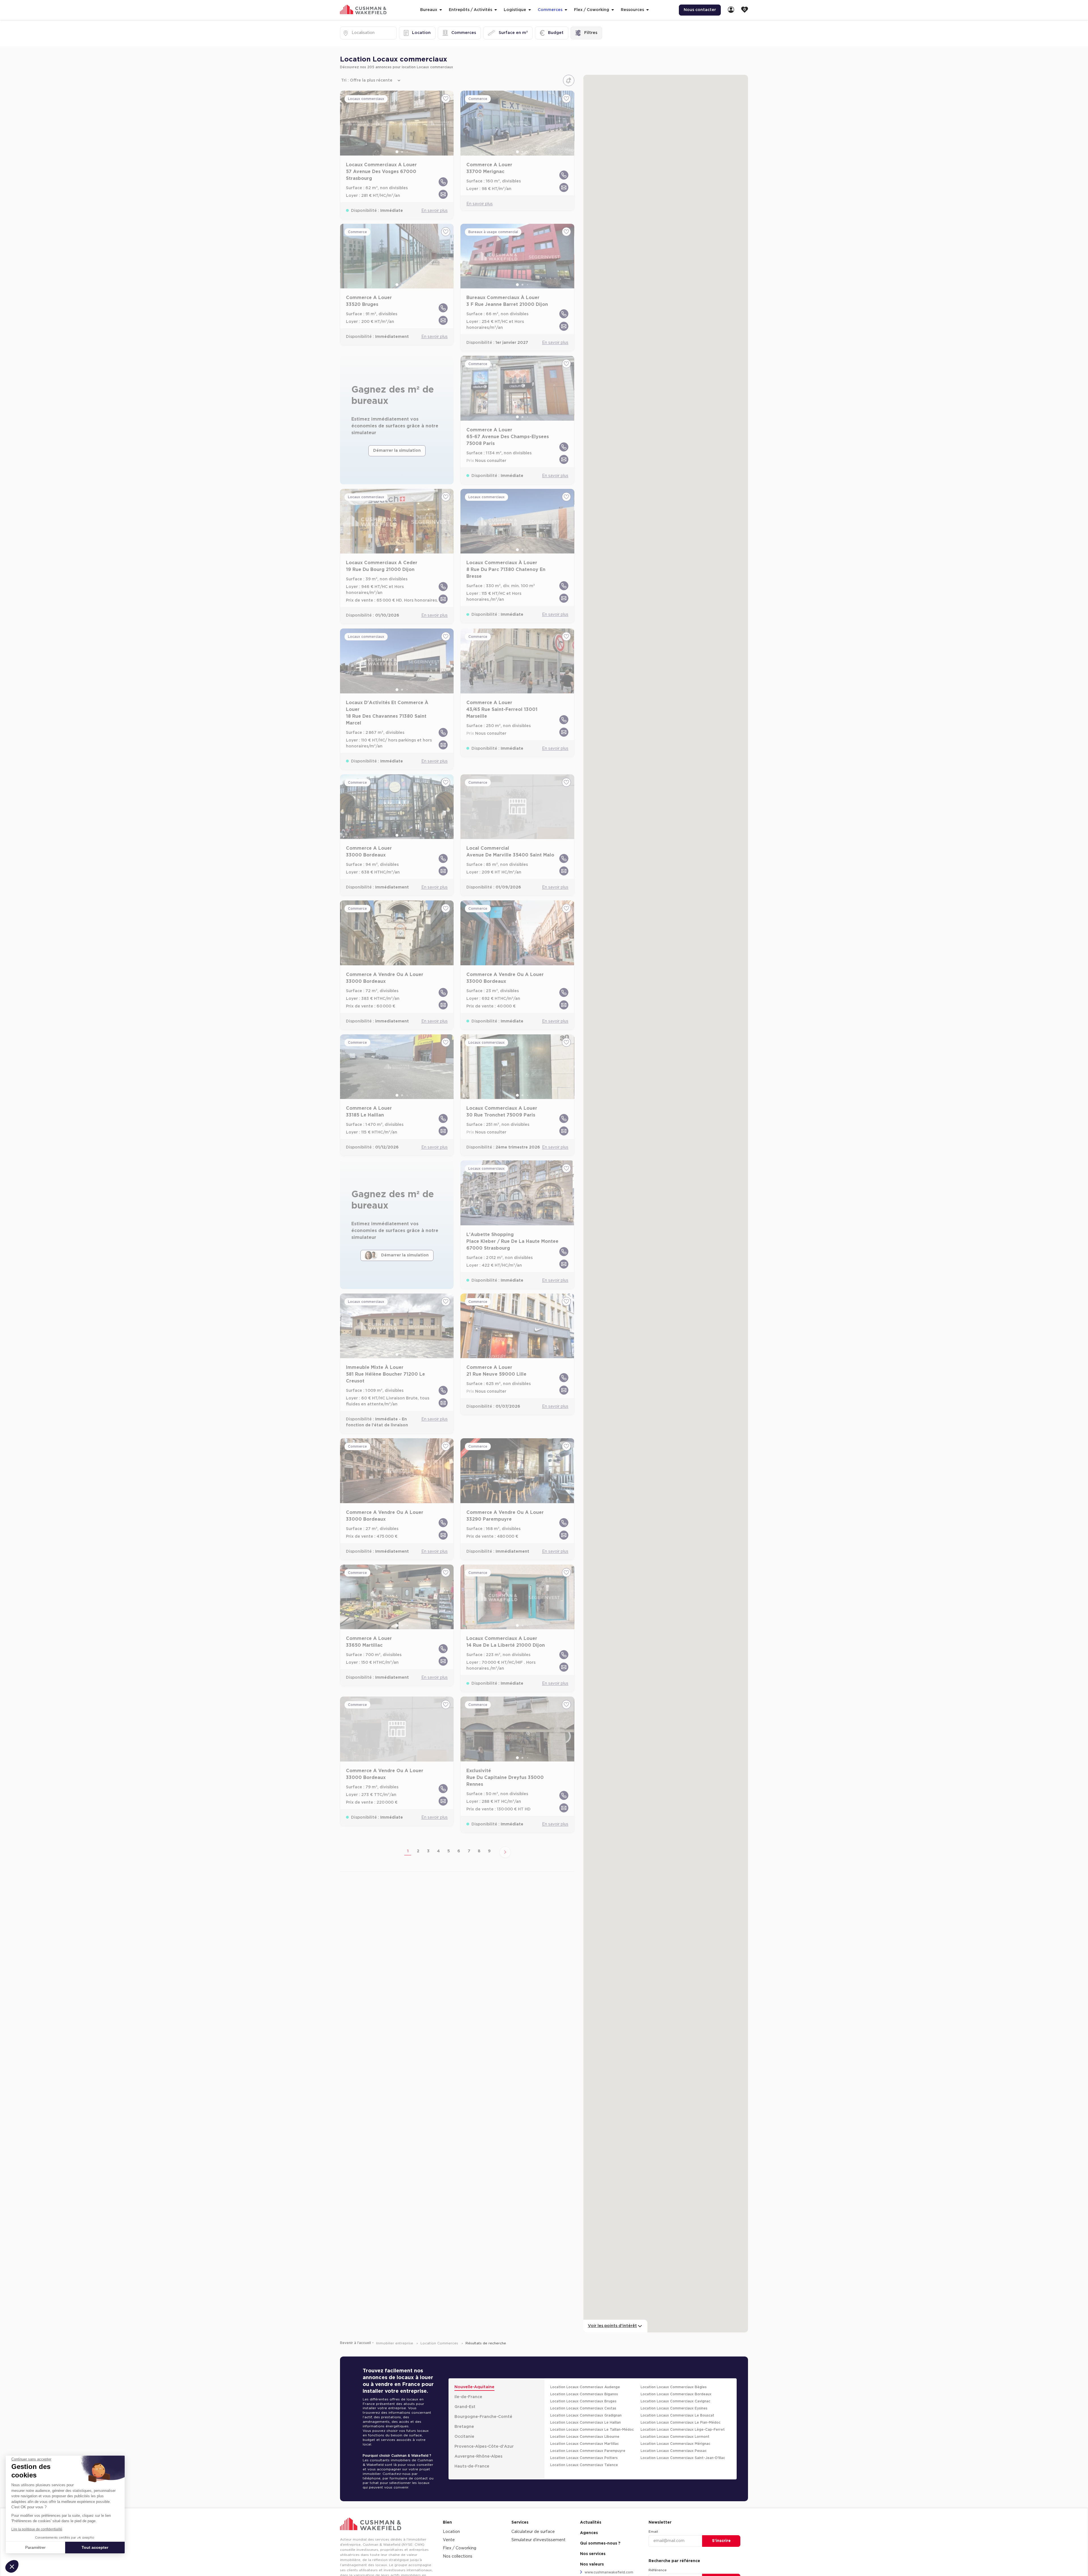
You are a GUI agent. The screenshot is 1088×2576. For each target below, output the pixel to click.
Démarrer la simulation (397, 451)
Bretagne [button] (464, 2427)
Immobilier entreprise (395, 2343)
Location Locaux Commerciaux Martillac (585, 2444)
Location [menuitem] (451, 2532)
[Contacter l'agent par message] (443, 194)
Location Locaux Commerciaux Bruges (583, 2401)
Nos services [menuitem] (593, 2554)
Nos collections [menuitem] (458, 2556)
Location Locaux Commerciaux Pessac (674, 2451)
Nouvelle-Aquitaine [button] (474, 2387)
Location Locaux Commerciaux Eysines (674, 2408)
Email (653, 2532)
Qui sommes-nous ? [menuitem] (600, 2543)
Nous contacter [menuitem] (700, 10)
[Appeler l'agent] (443, 182)
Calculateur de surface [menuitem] (533, 2532)
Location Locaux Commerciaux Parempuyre (588, 2451)
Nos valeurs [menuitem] (592, 2564)
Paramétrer (35, 2547)
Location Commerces (440, 2343)
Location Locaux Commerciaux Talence (584, 2465)
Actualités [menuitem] (591, 2522)
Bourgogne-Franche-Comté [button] (483, 2417)
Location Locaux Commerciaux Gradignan (586, 2415)
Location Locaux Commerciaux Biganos (584, 2394)
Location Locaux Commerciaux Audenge (585, 2387)
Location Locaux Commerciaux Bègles (674, 2387)
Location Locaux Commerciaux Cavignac (675, 2401)
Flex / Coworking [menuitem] (460, 2548)
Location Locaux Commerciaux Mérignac (675, 2444)
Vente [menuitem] (449, 2540)
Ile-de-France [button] (468, 2397)
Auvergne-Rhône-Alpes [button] (478, 2456)
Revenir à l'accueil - (357, 2343)
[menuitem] (731, 10)
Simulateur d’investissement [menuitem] (538, 2540)
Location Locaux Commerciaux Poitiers (584, 2458)
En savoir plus (434, 211)
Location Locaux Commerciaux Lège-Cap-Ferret (683, 2430)
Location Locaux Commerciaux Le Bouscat (677, 2415)
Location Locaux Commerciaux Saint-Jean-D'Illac (683, 2458)
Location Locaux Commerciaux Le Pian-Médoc (681, 2422)
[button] (12, 2566)
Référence (658, 2570)
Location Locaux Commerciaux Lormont (675, 2437)
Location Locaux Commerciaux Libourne (585, 2437)
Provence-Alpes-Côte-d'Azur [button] (484, 2447)
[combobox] (352, 33)
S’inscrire (721, 2541)
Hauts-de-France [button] (472, 2466)
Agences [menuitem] (589, 2533)
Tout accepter (95, 2547)
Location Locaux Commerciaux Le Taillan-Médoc (592, 2430)
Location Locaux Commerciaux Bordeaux (676, 2394)
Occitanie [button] (464, 2437)
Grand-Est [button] (465, 2407)
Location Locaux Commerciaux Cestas (583, 2408)
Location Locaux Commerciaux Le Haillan (586, 2422)
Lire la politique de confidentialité (37, 2529)
